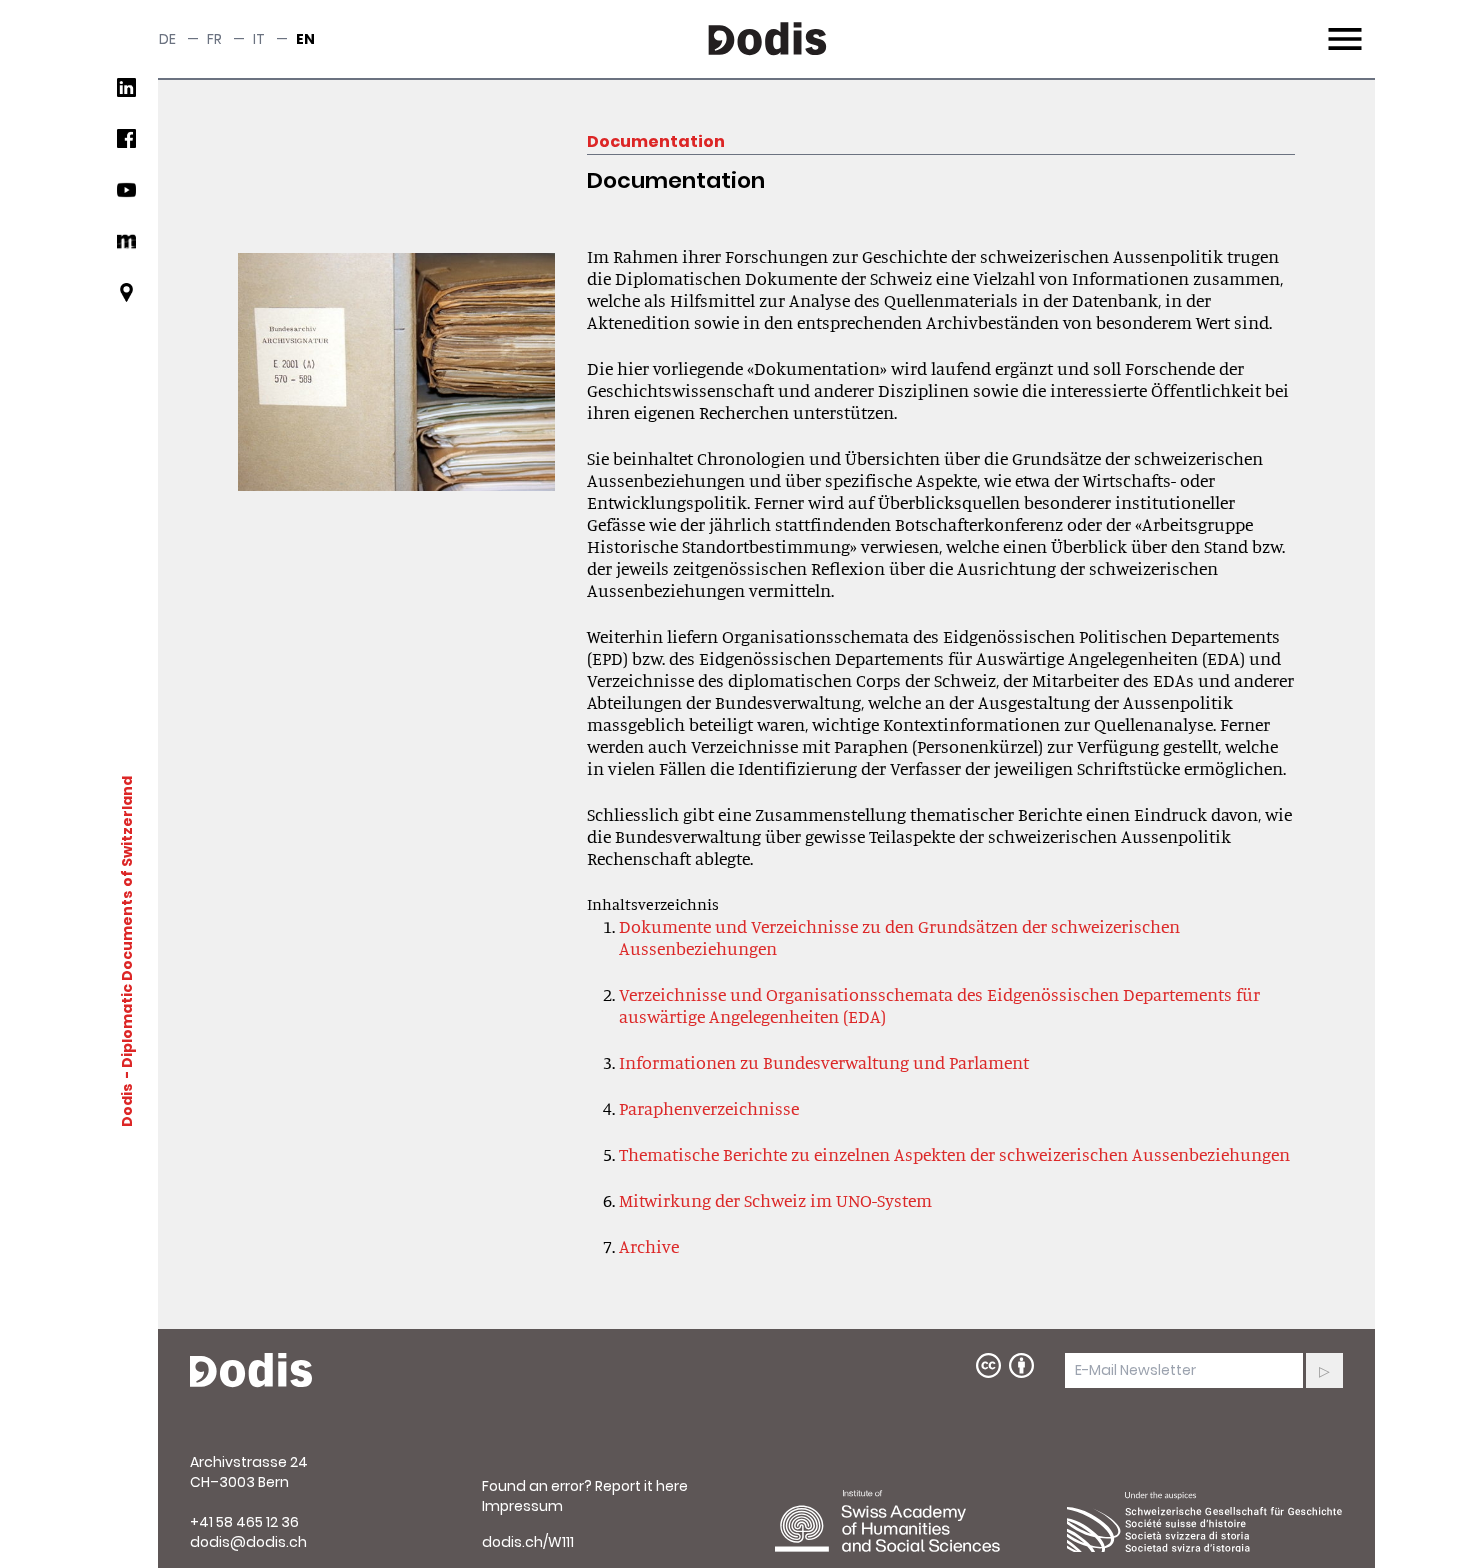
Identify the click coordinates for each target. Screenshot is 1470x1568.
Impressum (522, 1506)
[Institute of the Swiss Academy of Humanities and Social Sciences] (913, 1521)
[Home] (251, 1371)
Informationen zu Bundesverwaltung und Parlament (824, 1062)
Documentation (656, 141)
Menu (1342, 27)
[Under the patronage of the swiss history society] (1205, 1521)
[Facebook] (126, 146)
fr (214, 39)
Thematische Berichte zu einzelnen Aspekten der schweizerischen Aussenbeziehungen (954, 1154)
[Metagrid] (126, 249)
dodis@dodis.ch (248, 1542)
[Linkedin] (126, 95)
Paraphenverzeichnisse (709, 1108)
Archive (649, 1246)
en (305, 39)
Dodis (127, 1104)
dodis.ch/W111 (528, 1542)
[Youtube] (126, 197)
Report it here (641, 1486)
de (167, 39)
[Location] (126, 300)
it (259, 39)
